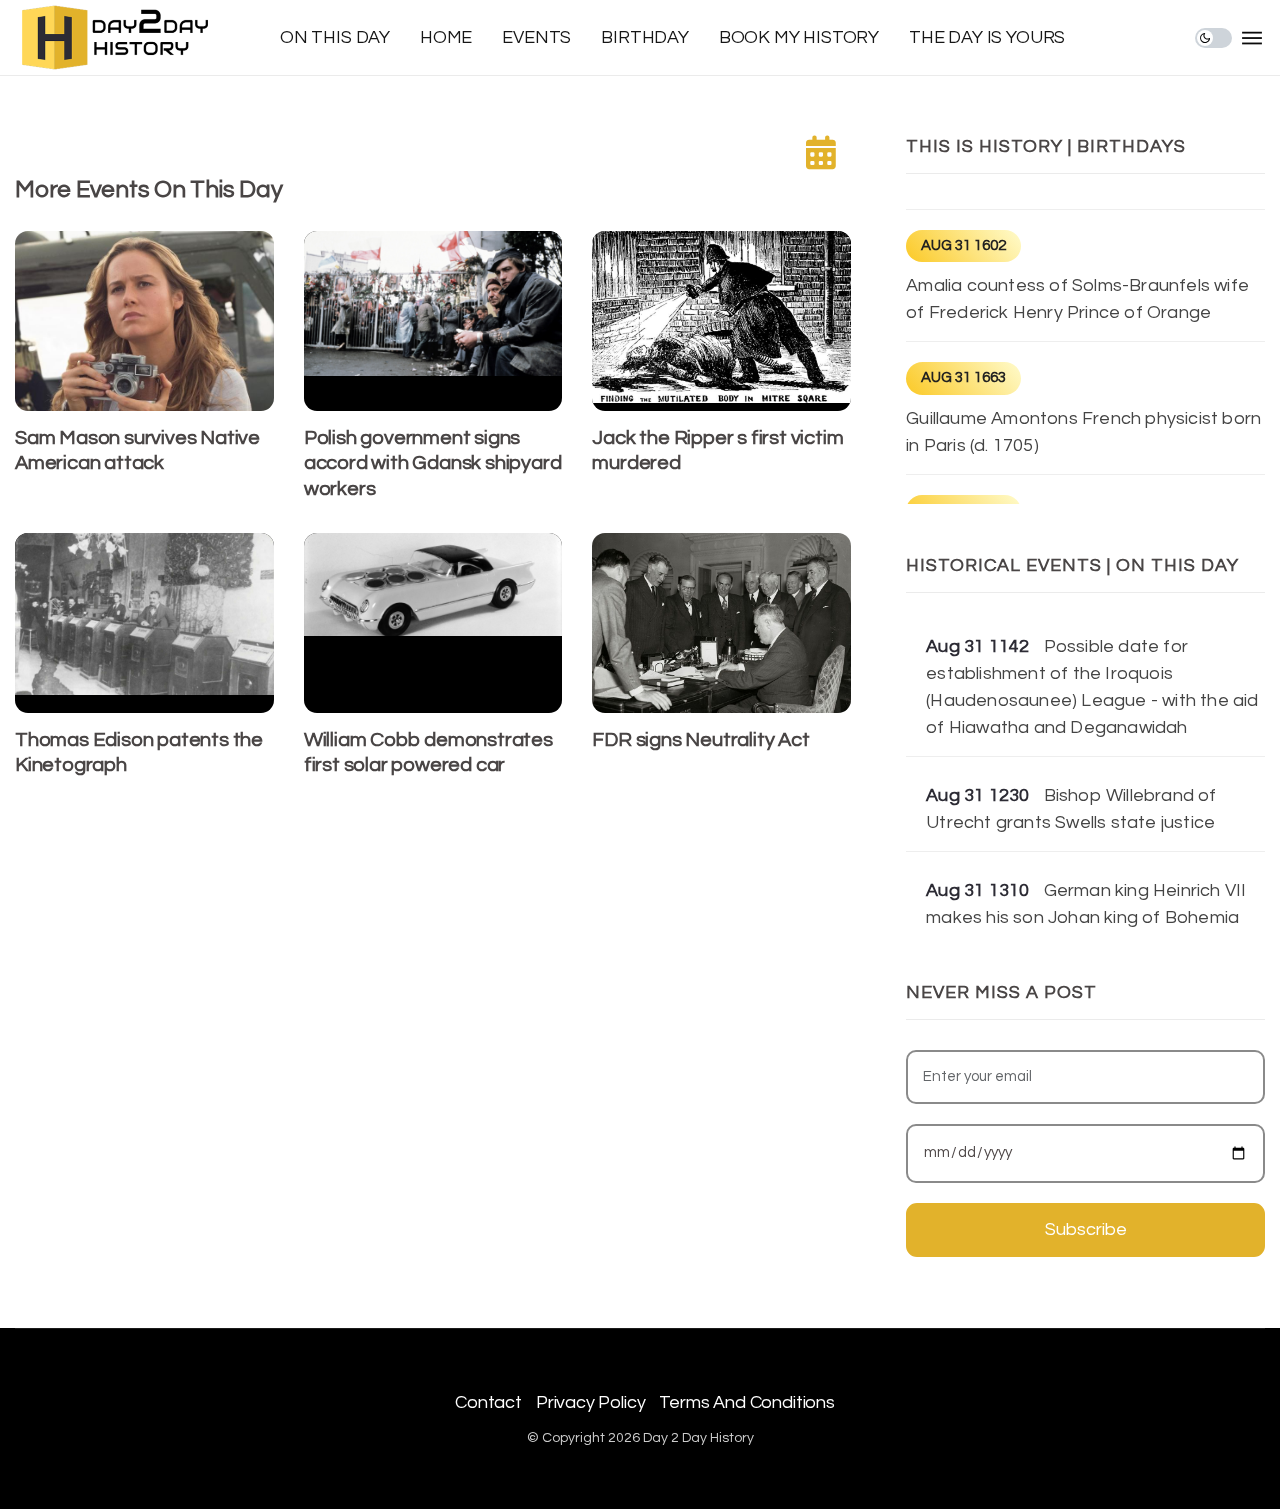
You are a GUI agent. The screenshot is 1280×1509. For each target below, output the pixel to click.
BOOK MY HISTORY (799, 37)
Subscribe (1086, 1229)
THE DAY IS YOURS (987, 37)
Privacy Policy (590, 1402)
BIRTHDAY (645, 37)
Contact (488, 1402)
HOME (446, 37)
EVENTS (536, 37)
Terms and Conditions (746, 1402)
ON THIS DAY (335, 37)
